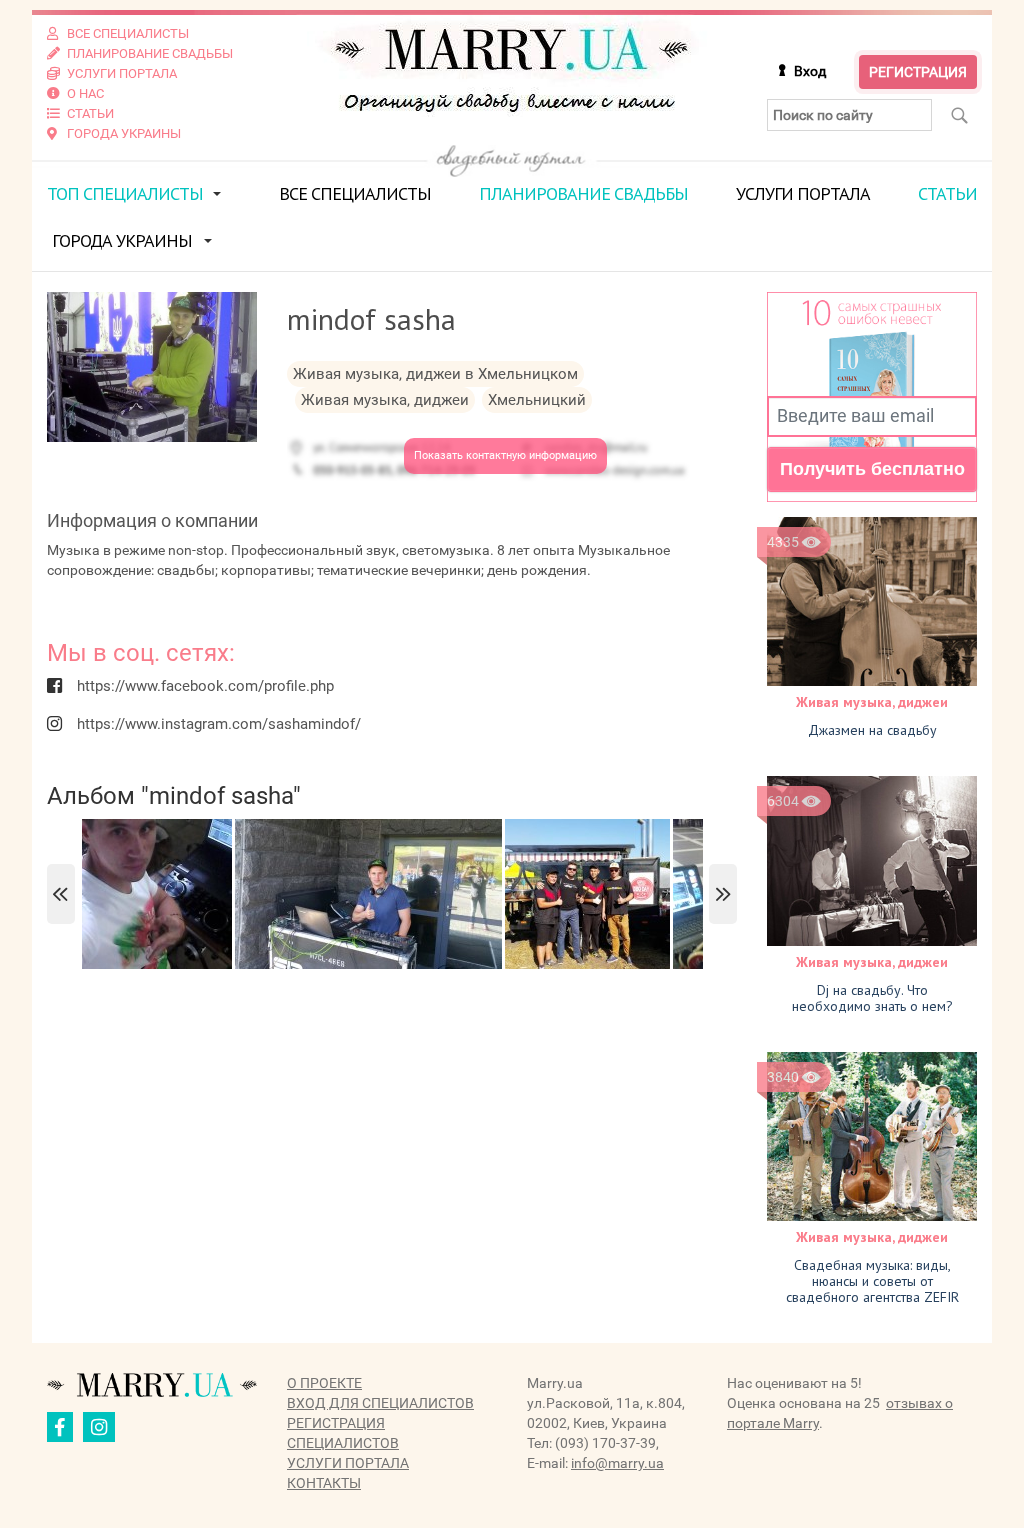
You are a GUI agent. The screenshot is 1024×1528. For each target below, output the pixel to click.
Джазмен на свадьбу (872, 730)
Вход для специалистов (380, 1403)
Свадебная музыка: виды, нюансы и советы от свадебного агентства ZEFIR (872, 1281)
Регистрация (918, 72)
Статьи (947, 193)
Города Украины (122, 240)
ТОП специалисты (125, 193)
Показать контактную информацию (505, 455)
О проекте (324, 1383)
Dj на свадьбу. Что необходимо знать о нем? (872, 998)
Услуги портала (803, 193)
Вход (810, 71)
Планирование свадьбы (583, 193)
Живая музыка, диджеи (872, 702)
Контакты (324, 1483)
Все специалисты (355, 193)
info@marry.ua (617, 1463)
